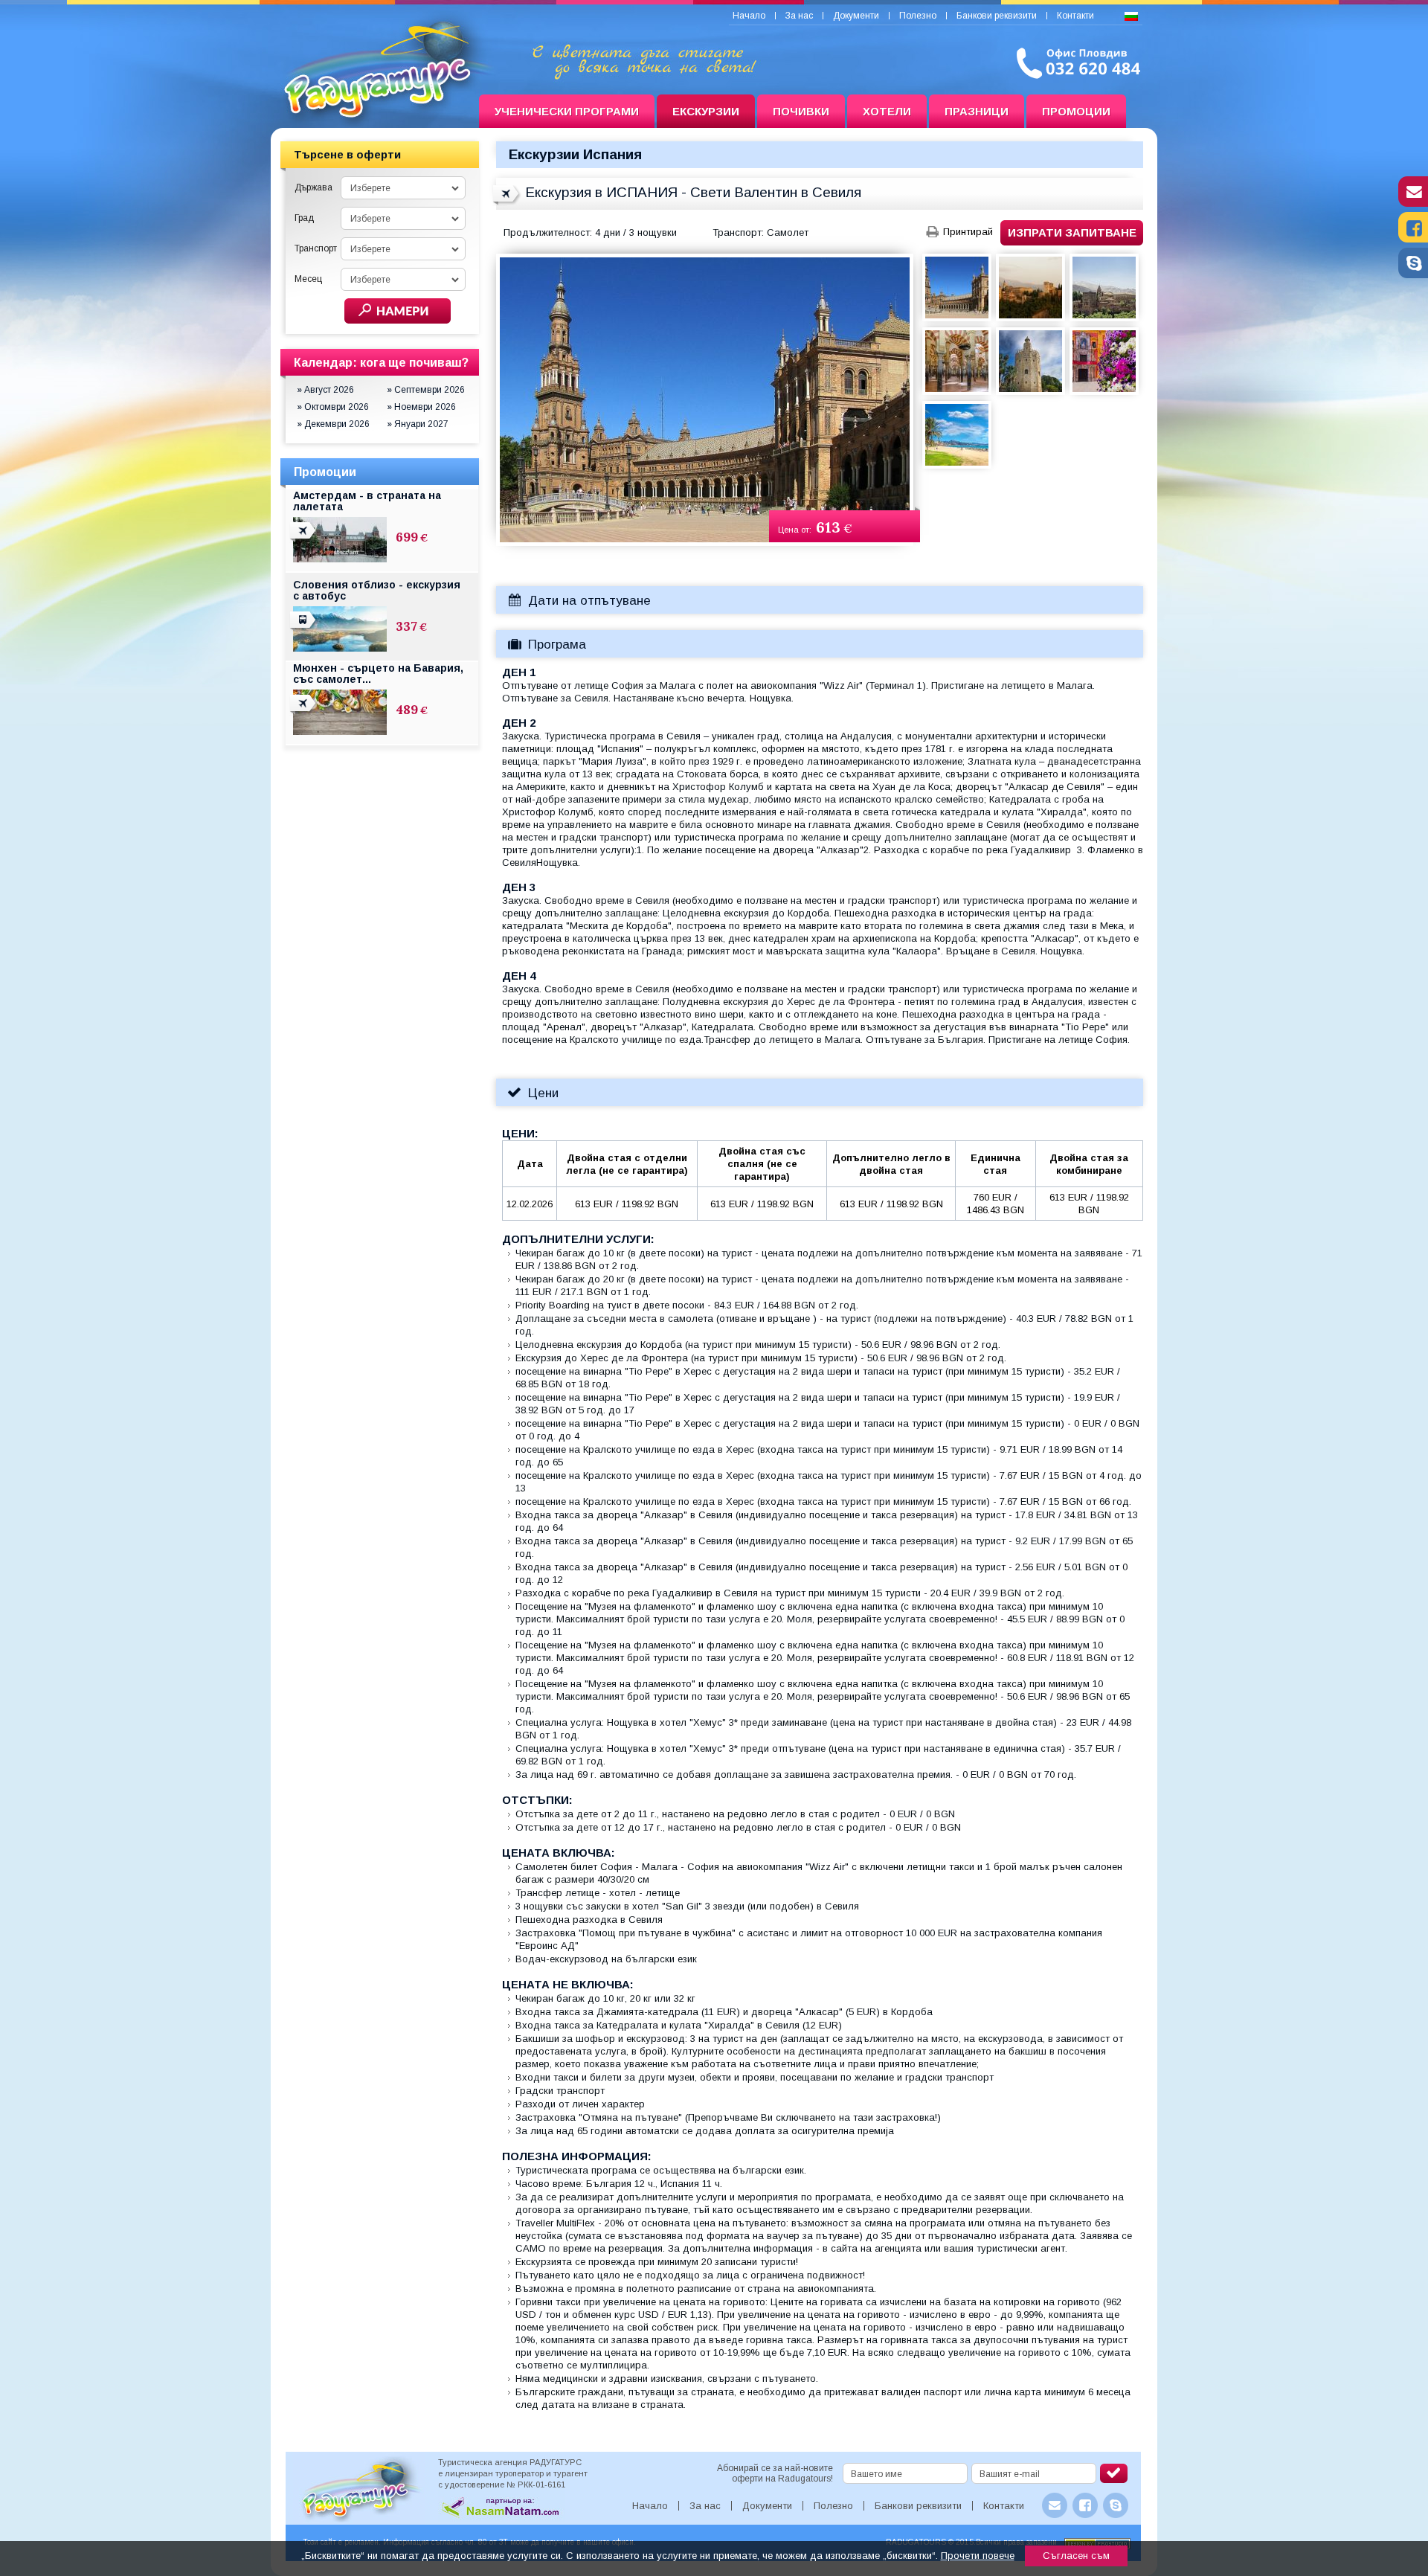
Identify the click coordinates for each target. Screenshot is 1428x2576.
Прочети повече (978, 2556)
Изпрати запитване (1072, 232)
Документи (856, 16)
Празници (977, 111)
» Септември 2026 (426, 390)
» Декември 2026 (333, 424)
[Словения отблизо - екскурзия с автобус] (304, 629)
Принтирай (968, 232)
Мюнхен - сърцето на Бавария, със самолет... (378, 674)
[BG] (1131, 17)
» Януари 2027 (418, 424)
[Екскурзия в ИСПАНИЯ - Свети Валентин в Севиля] (507, 202)
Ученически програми (567, 111)
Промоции (1076, 111)
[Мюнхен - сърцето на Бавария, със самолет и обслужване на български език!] (304, 712)
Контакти (1075, 16)
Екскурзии (706, 111)
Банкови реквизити (997, 16)
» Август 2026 (325, 390)
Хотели (887, 111)
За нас (799, 16)
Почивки (801, 111)
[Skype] (1413, 274)
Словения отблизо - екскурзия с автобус (377, 590)
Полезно (918, 16)
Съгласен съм (1076, 2556)
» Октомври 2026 (333, 407)
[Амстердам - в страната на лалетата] (304, 539)
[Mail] (1413, 203)
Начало (749, 16)
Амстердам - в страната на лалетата (367, 501)
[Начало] (375, 112)
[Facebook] (1413, 239)
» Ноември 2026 (421, 407)
